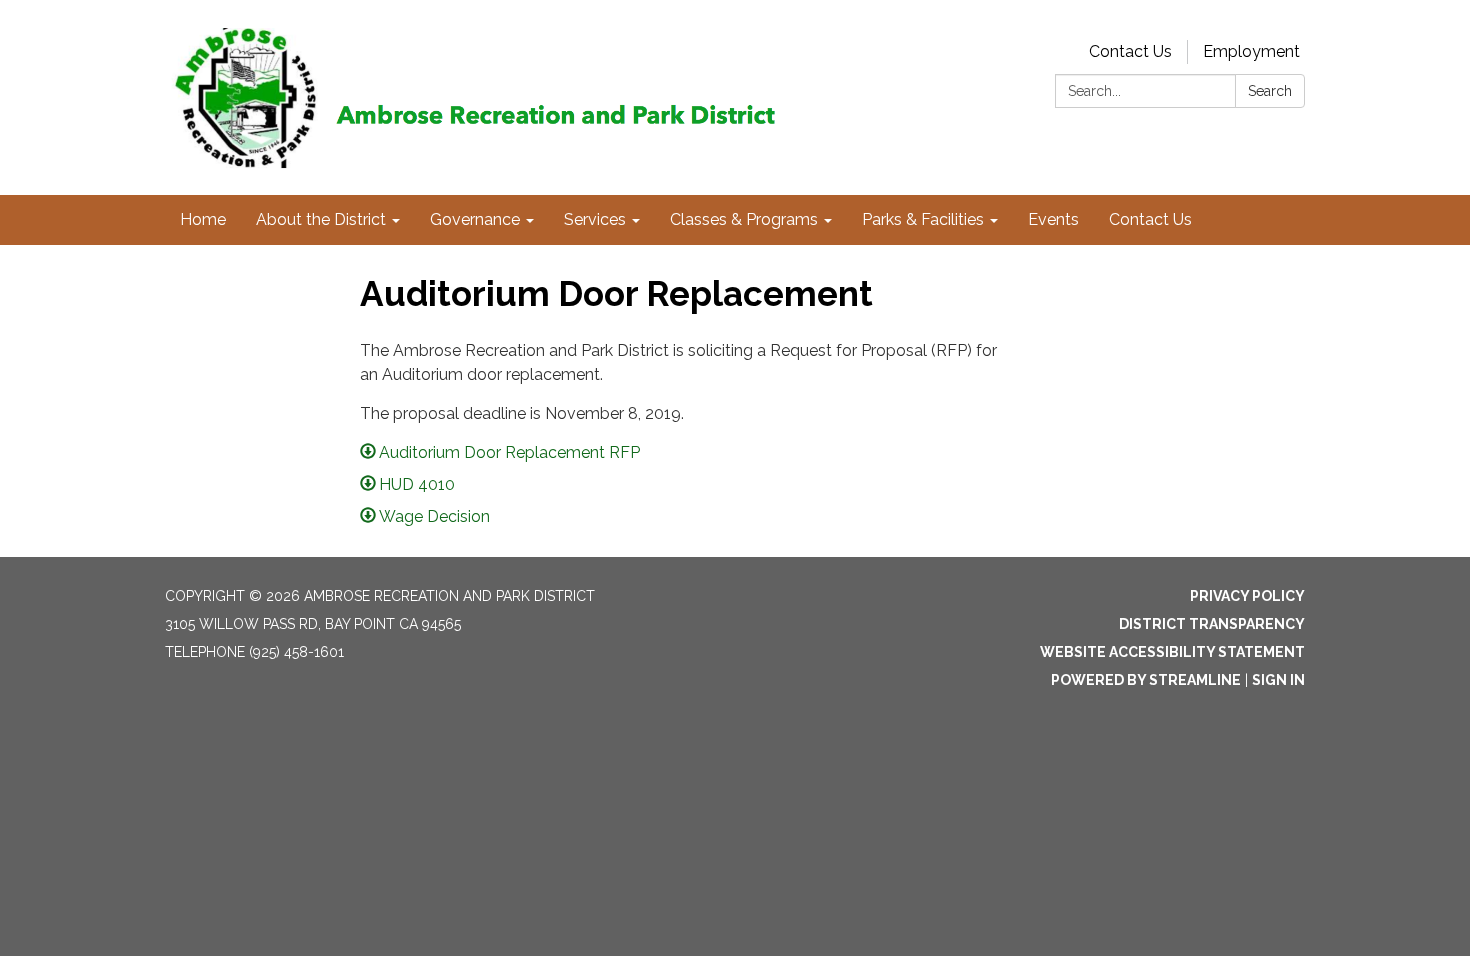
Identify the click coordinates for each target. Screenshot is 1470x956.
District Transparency (1212, 624)
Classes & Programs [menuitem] (744, 219)
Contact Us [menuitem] (1150, 219)
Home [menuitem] (203, 219)
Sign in (1278, 680)
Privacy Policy (1247, 596)
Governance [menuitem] (475, 219)
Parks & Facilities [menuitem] (923, 219)
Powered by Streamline (1146, 680)
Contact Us (1130, 51)
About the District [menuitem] (321, 219)
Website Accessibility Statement (1172, 652)
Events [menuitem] (1053, 219)
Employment (1251, 51)
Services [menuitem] (595, 219)
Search (1270, 91)
